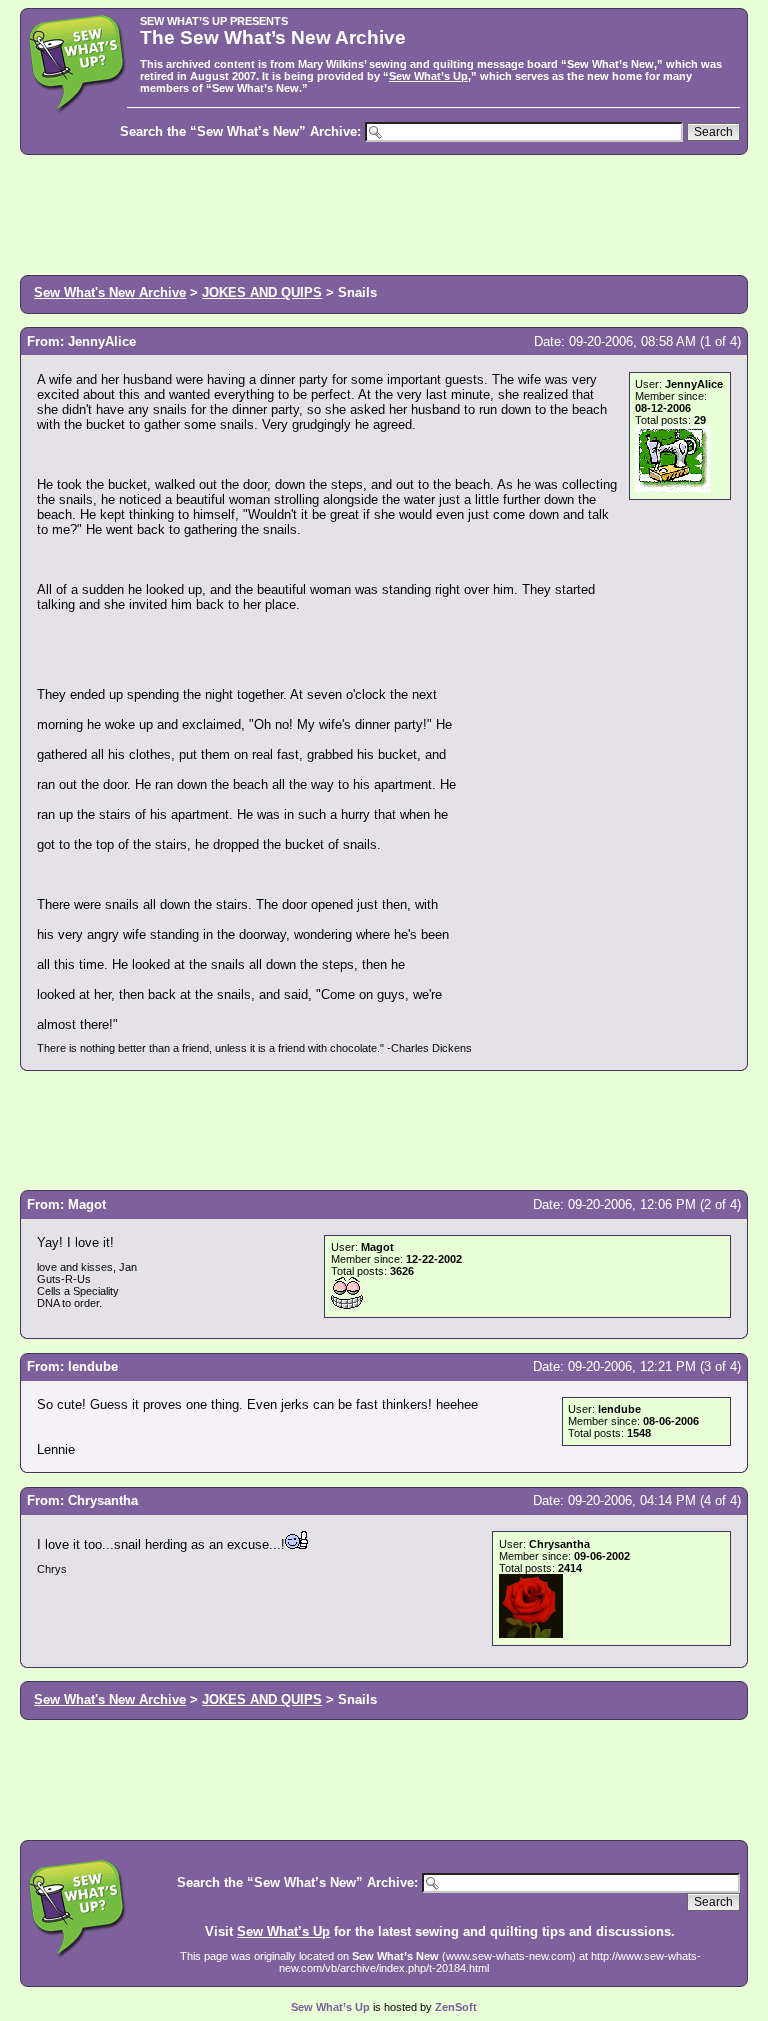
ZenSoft (456, 2007)
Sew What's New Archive (110, 292)
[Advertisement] (384, 213)
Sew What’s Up (428, 76)
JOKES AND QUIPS (262, 292)
